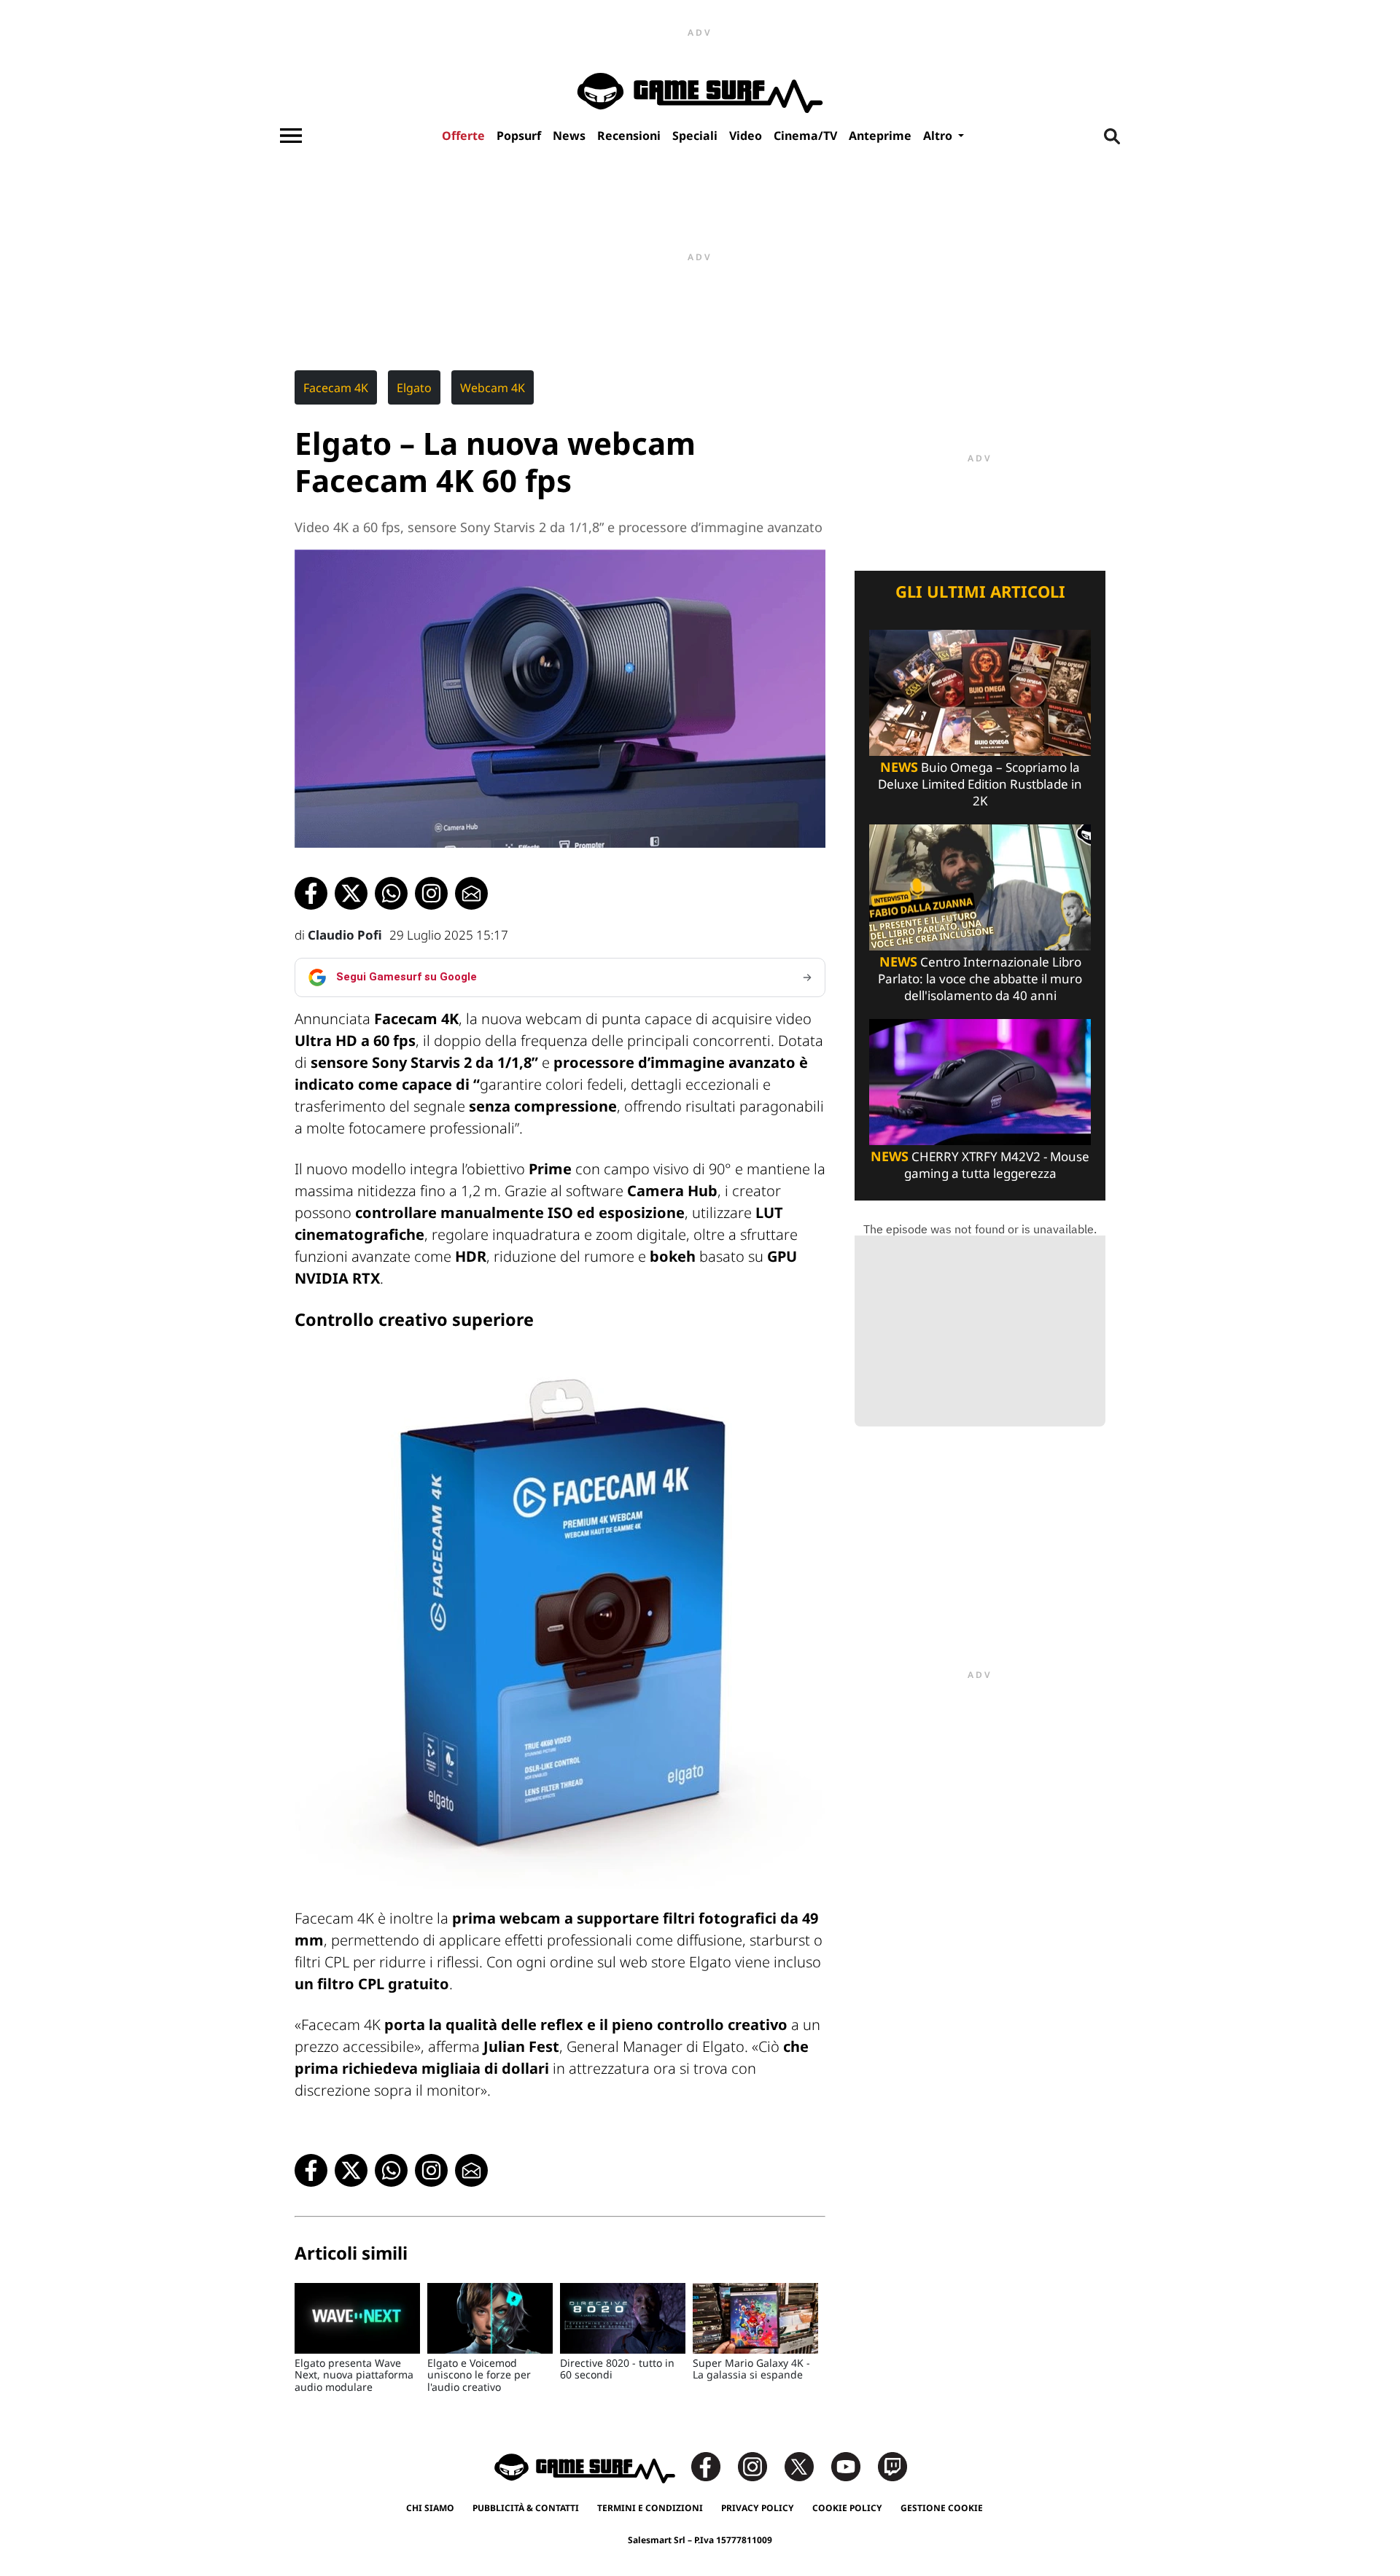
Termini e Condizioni (650, 2508)
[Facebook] (713, 2466)
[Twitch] (892, 2466)
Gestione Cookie (942, 2508)
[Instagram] (760, 2466)
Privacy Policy (758, 2508)
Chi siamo (430, 2508)
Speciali (695, 136)
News (569, 136)
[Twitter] (806, 2466)
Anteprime (880, 136)
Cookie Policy (847, 2508)
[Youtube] (853, 2466)
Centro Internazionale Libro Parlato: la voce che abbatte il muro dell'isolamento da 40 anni (980, 979)
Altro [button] (939, 136)
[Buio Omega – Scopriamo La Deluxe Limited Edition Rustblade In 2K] (980, 691)
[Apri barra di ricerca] (1112, 136)
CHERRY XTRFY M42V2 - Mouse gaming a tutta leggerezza (980, 1165)
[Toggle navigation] (291, 136)
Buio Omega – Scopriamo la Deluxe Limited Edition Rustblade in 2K (980, 784)
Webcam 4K (493, 388)
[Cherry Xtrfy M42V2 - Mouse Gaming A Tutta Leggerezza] (980, 1081)
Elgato (414, 388)
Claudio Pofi (345, 935)
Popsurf (519, 136)
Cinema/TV (805, 136)
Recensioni (629, 136)
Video (746, 136)
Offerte (463, 136)
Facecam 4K (336, 388)
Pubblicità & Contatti (526, 2508)
